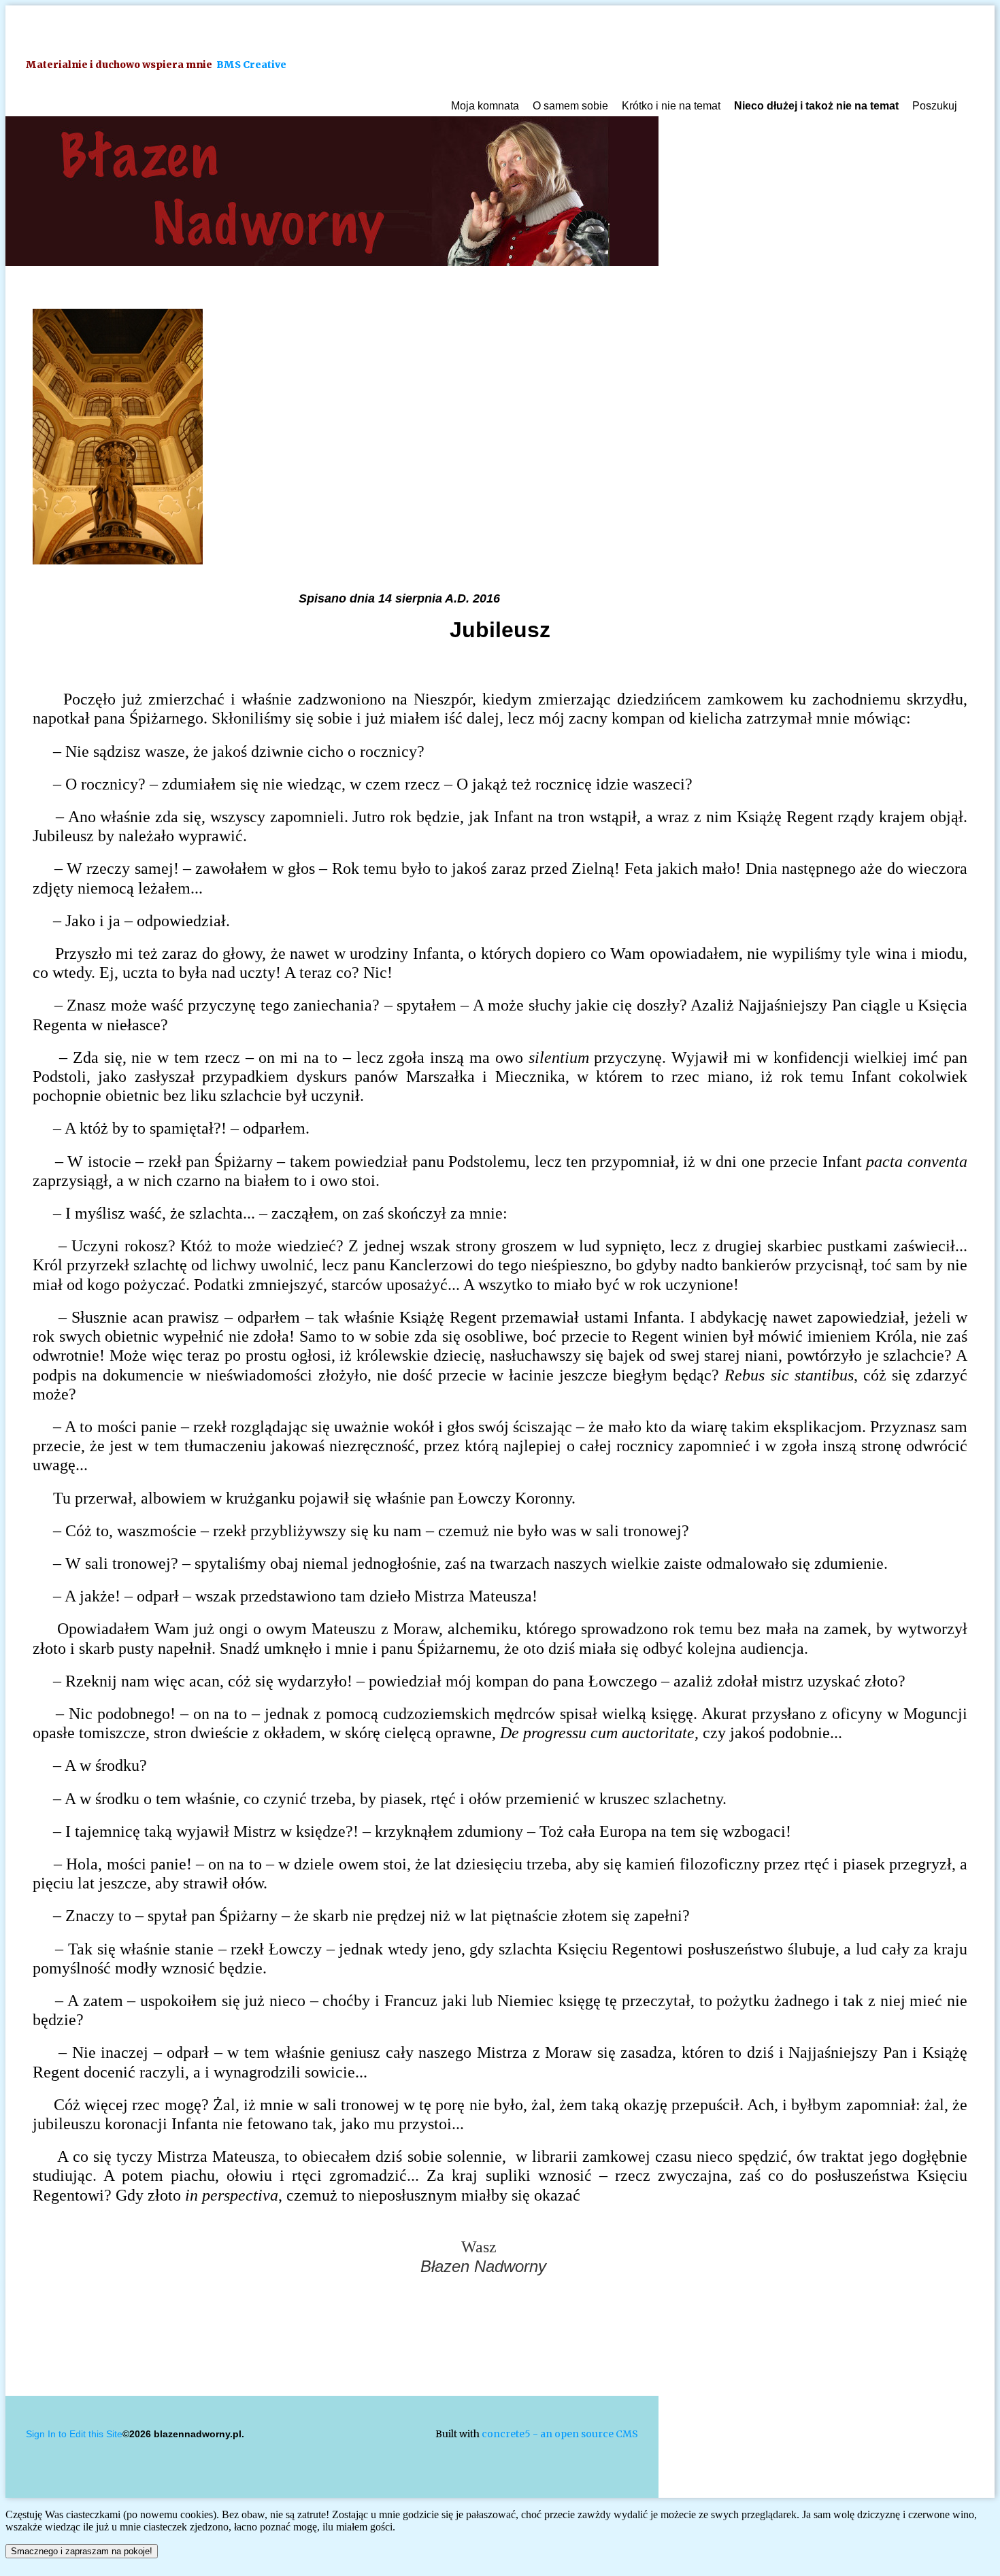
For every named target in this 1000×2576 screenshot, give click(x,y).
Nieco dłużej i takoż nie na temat (816, 106)
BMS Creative (251, 65)
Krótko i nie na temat (671, 106)
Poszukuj (935, 106)
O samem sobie (570, 106)
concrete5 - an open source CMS (560, 2434)
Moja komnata (485, 106)
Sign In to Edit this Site (74, 2434)
